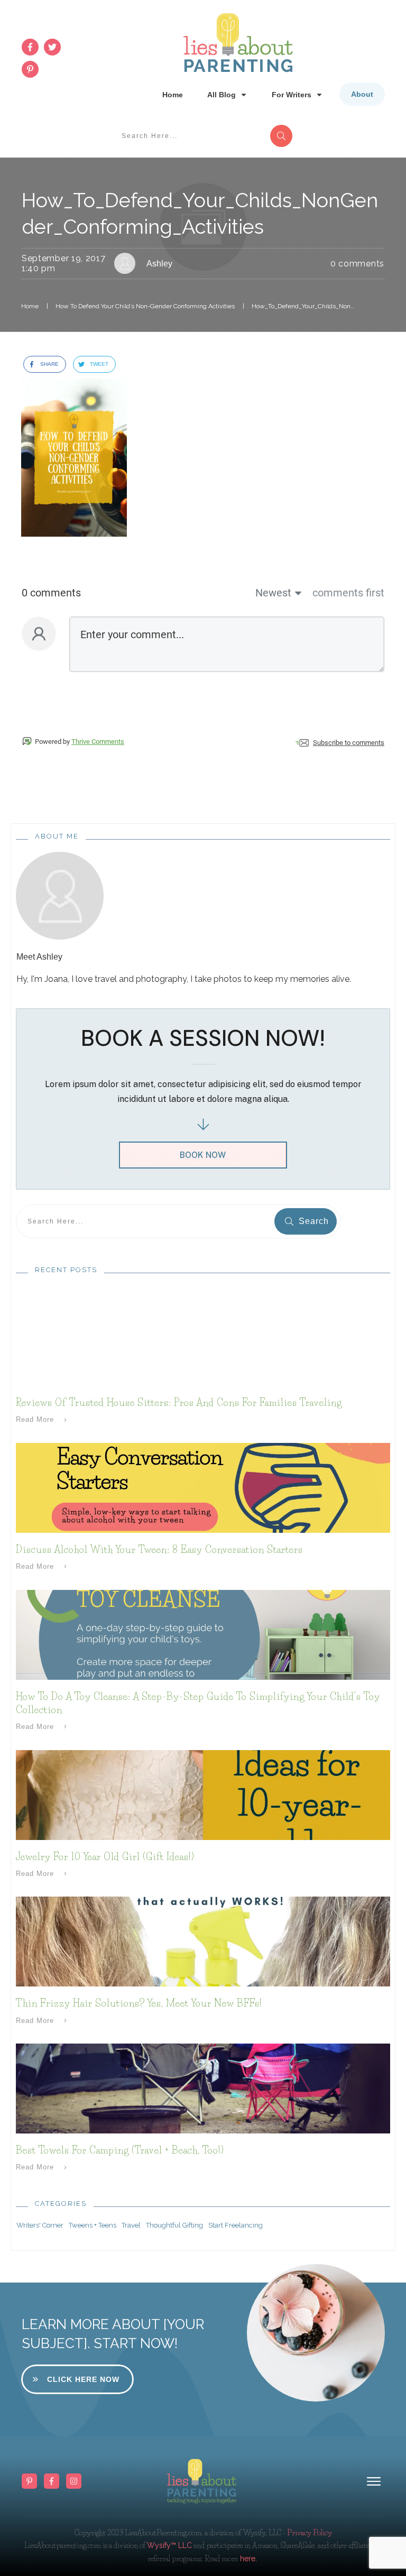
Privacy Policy (310, 2533)
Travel (131, 2225)
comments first (348, 593)
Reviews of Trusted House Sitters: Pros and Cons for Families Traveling (179, 1403)
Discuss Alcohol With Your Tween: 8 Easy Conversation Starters (159, 1550)
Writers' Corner (40, 2225)
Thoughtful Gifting (174, 2225)
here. (247, 2559)
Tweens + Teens (93, 2225)
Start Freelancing (236, 2225)
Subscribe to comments (349, 743)
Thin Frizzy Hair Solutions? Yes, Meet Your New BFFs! (139, 2003)
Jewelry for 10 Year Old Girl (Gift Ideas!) (105, 1857)
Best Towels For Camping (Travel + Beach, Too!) (120, 2150)
